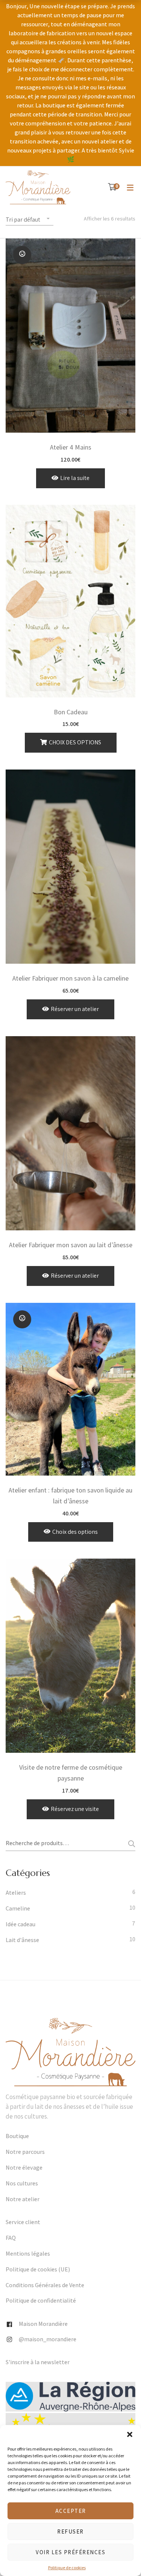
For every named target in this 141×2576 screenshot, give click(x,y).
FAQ (11, 2238)
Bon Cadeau (71, 712)
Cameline (18, 1909)
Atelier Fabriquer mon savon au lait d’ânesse (71, 1245)
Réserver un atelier (75, 1009)
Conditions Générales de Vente (45, 2285)
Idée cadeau (20, 1924)
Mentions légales (28, 2254)
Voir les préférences (70, 2552)
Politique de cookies (67, 2568)
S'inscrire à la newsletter (38, 2362)
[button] (130, 2434)
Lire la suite (75, 478)
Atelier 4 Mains (71, 447)
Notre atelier (23, 2199)
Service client (23, 2222)
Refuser (70, 2531)
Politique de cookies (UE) (38, 2270)
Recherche (129, 1844)
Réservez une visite (75, 1809)
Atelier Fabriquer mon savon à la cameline (70, 978)
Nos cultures (22, 2184)
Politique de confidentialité (41, 2301)
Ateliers (16, 1893)
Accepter (71, 2511)
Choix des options (75, 742)
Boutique (17, 2136)
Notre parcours (25, 2152)
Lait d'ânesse (22, 1940)
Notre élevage (24, 2168)
